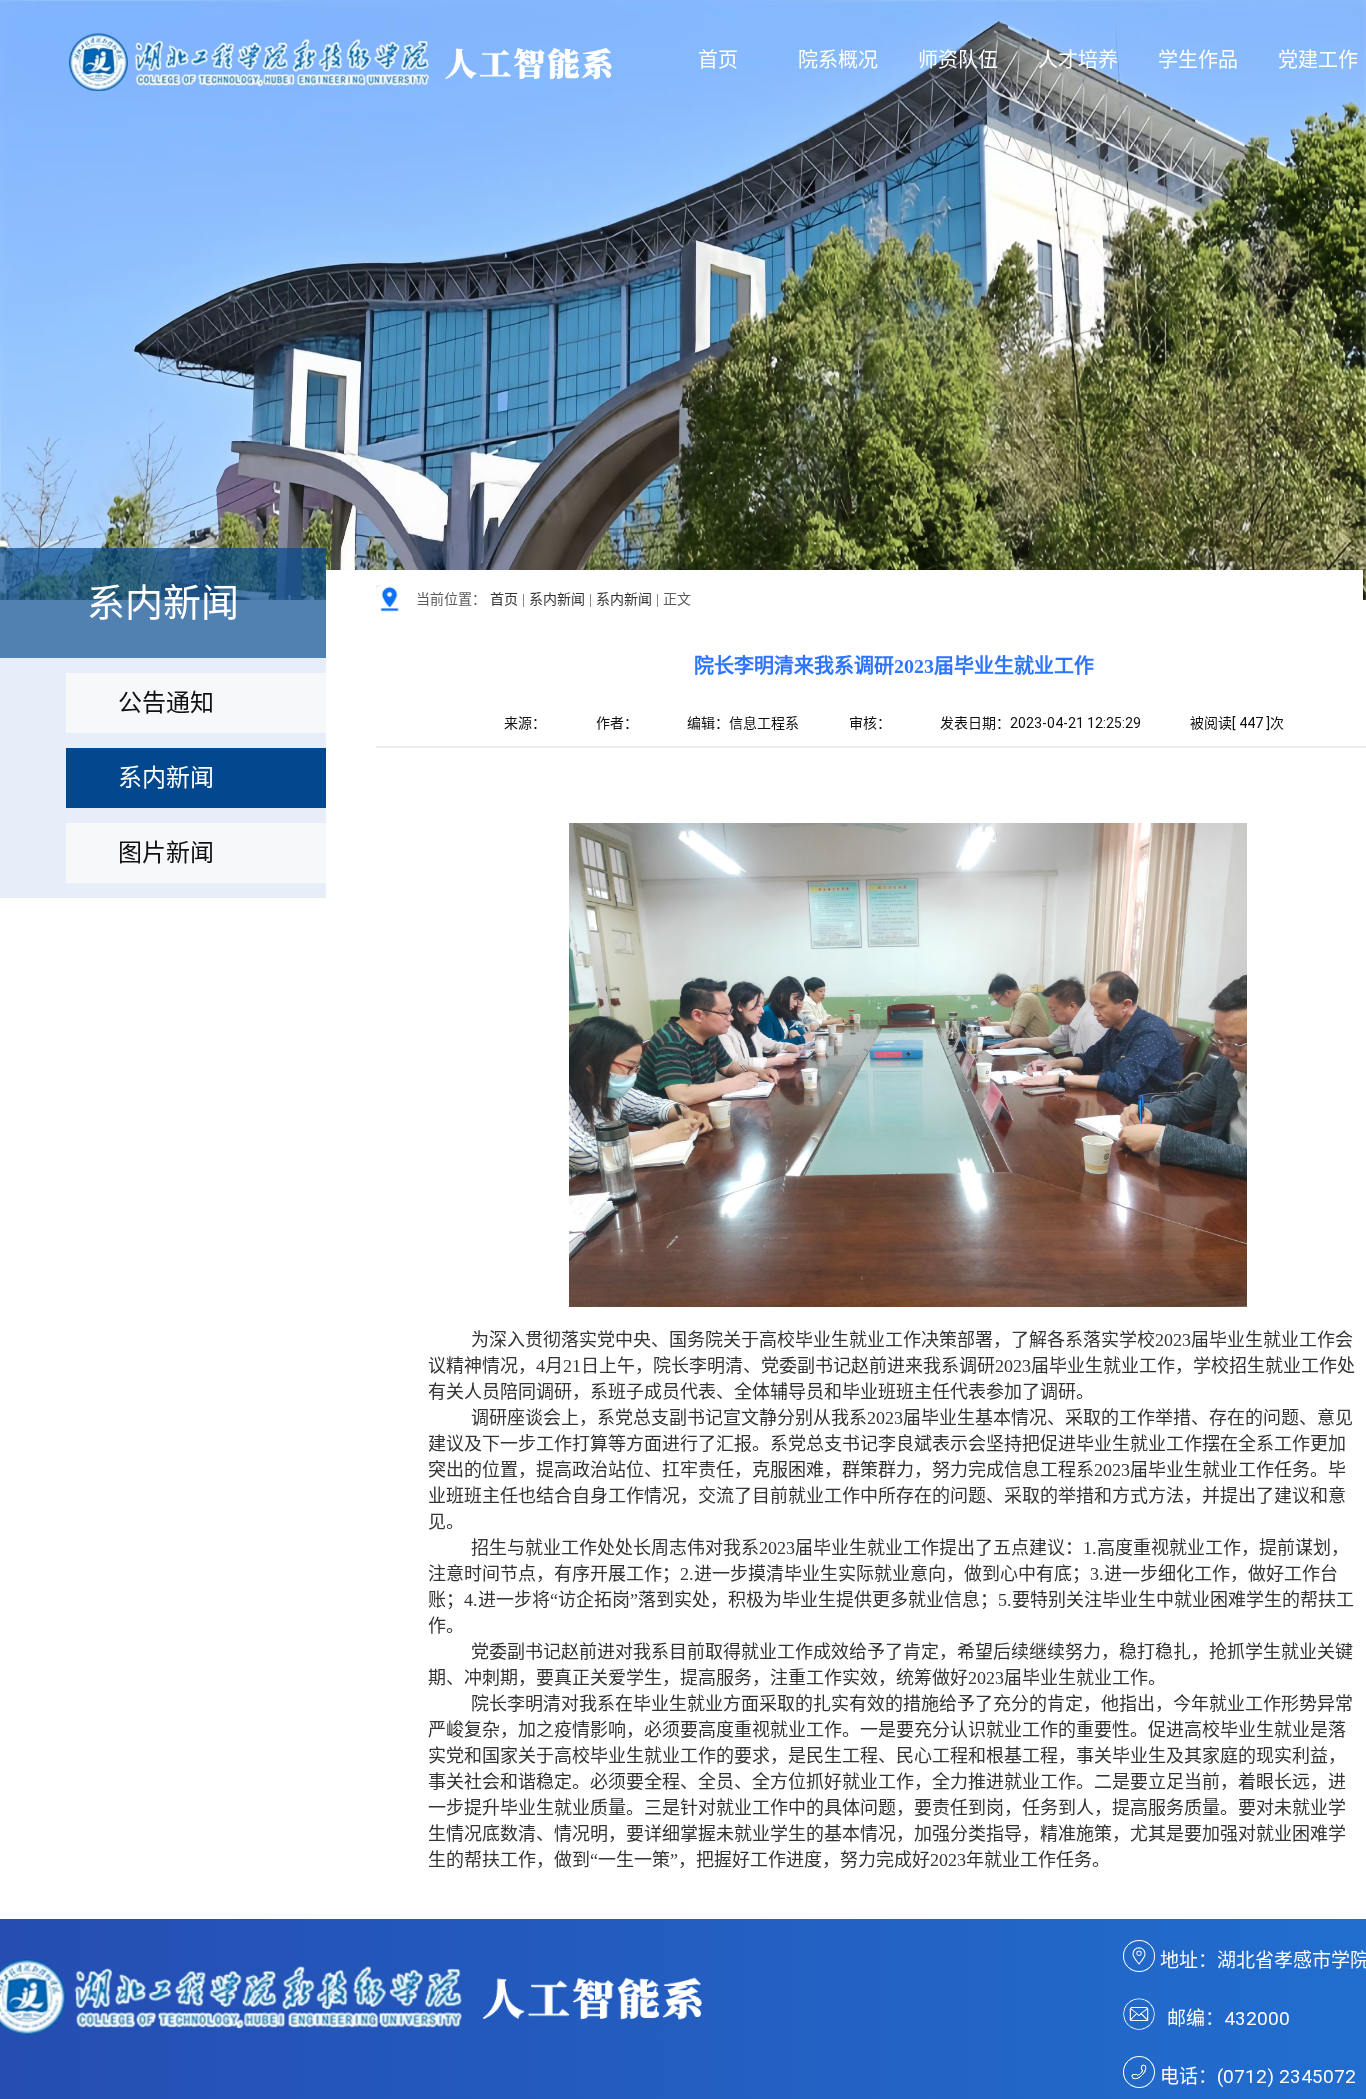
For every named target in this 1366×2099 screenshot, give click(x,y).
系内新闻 (557, 599)
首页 (718, 60)
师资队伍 (958, 60)
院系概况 (838, 60)
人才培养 (1078, 60)
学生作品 (1198, 60)
